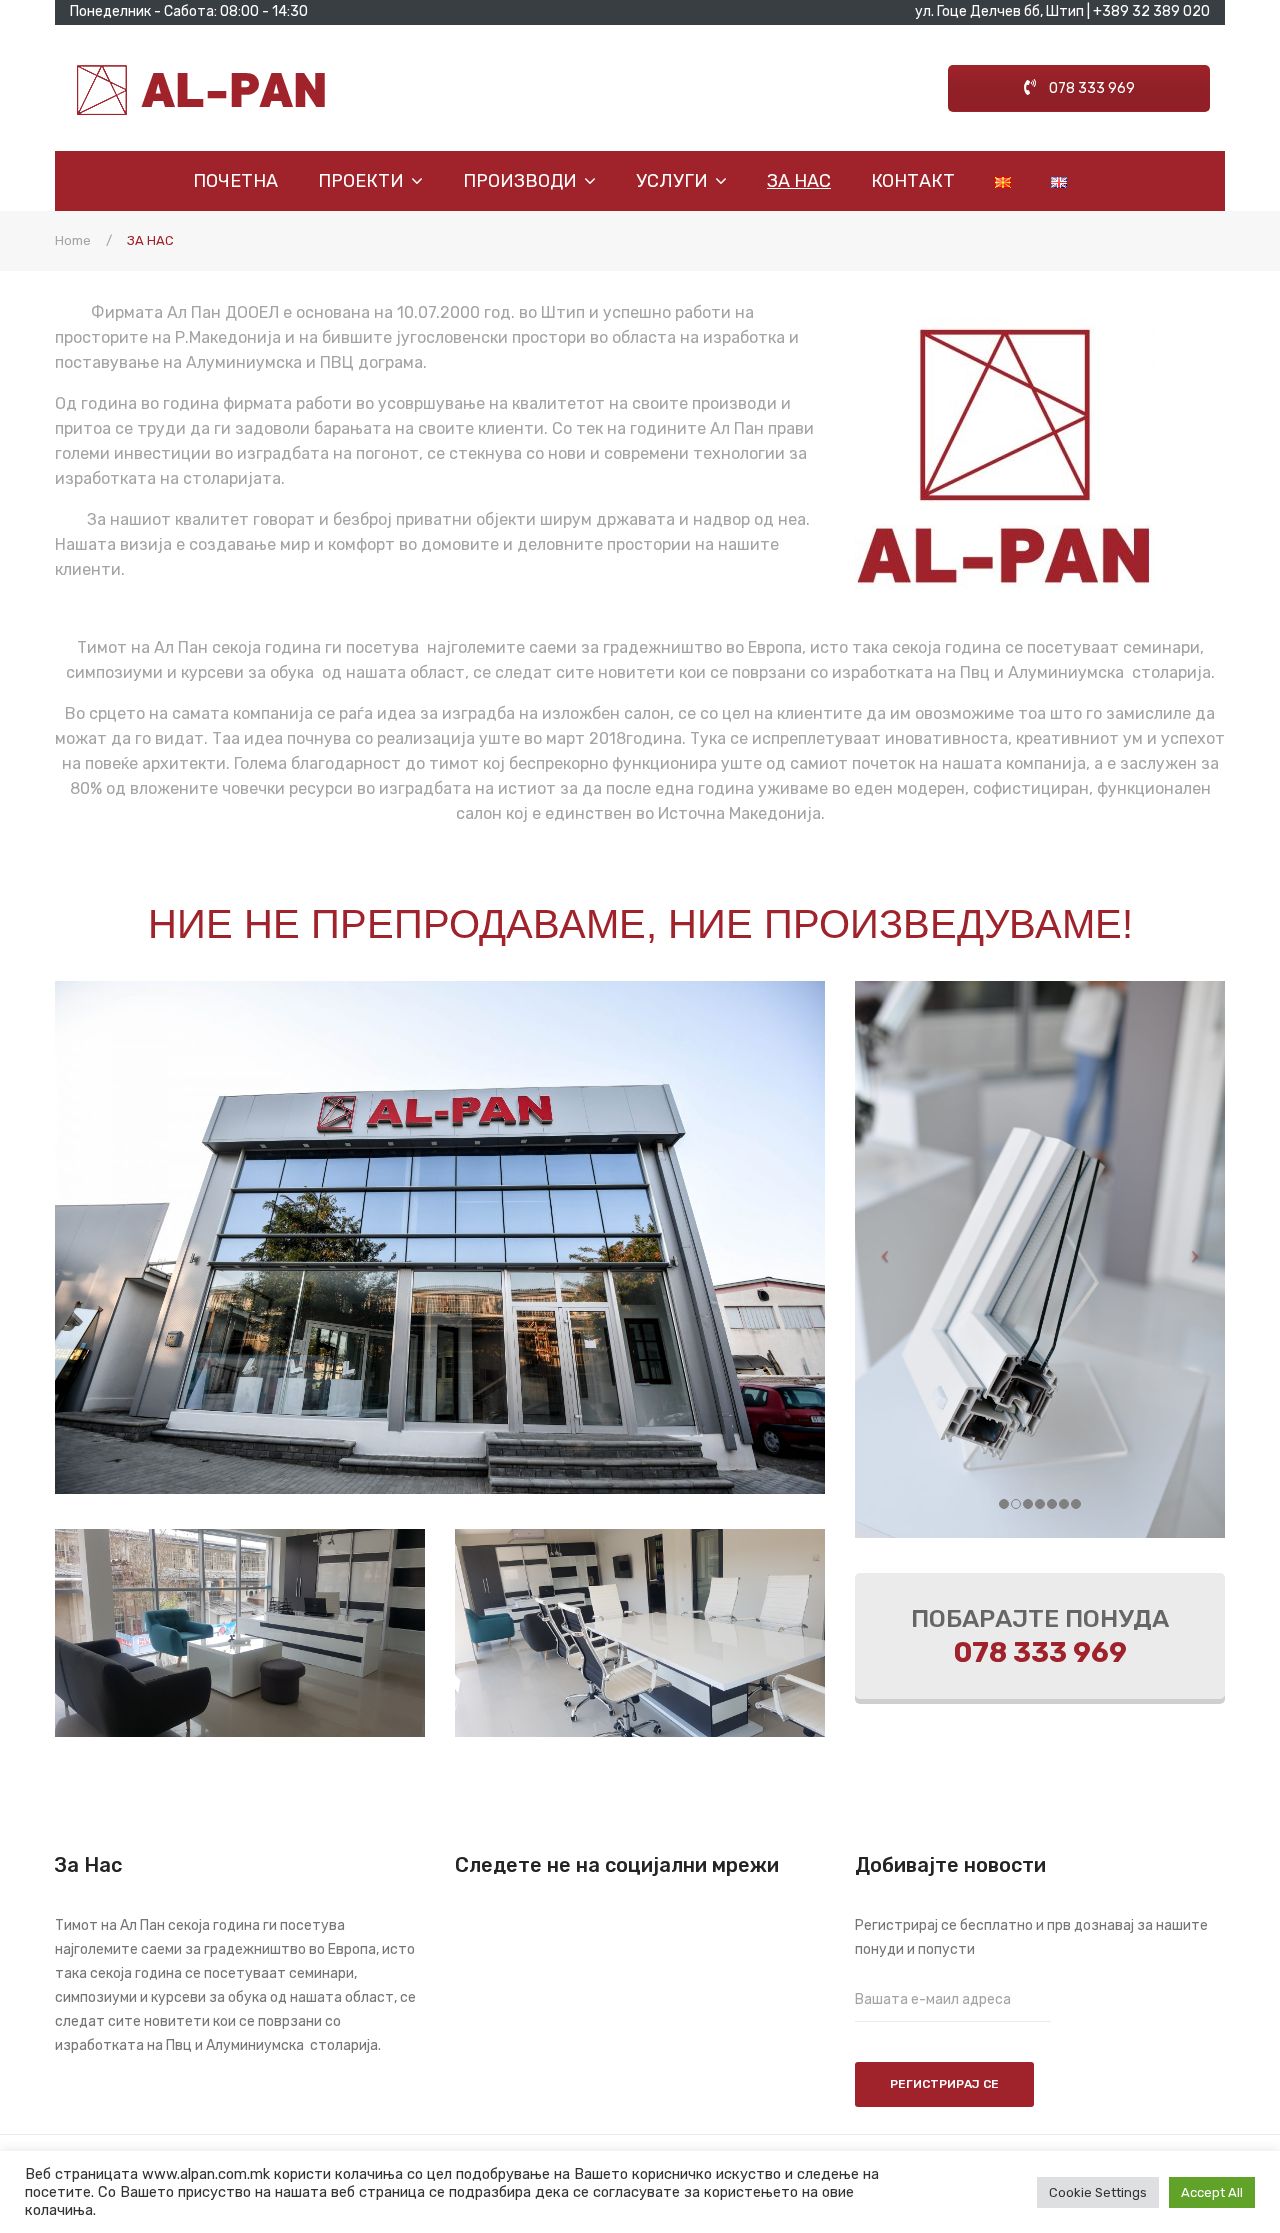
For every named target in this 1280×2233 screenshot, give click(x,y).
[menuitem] (245, 181)
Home (73, 240)
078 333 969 (1090, 88)
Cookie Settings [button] (1098, 2192)
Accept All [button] (1212, 2192)
